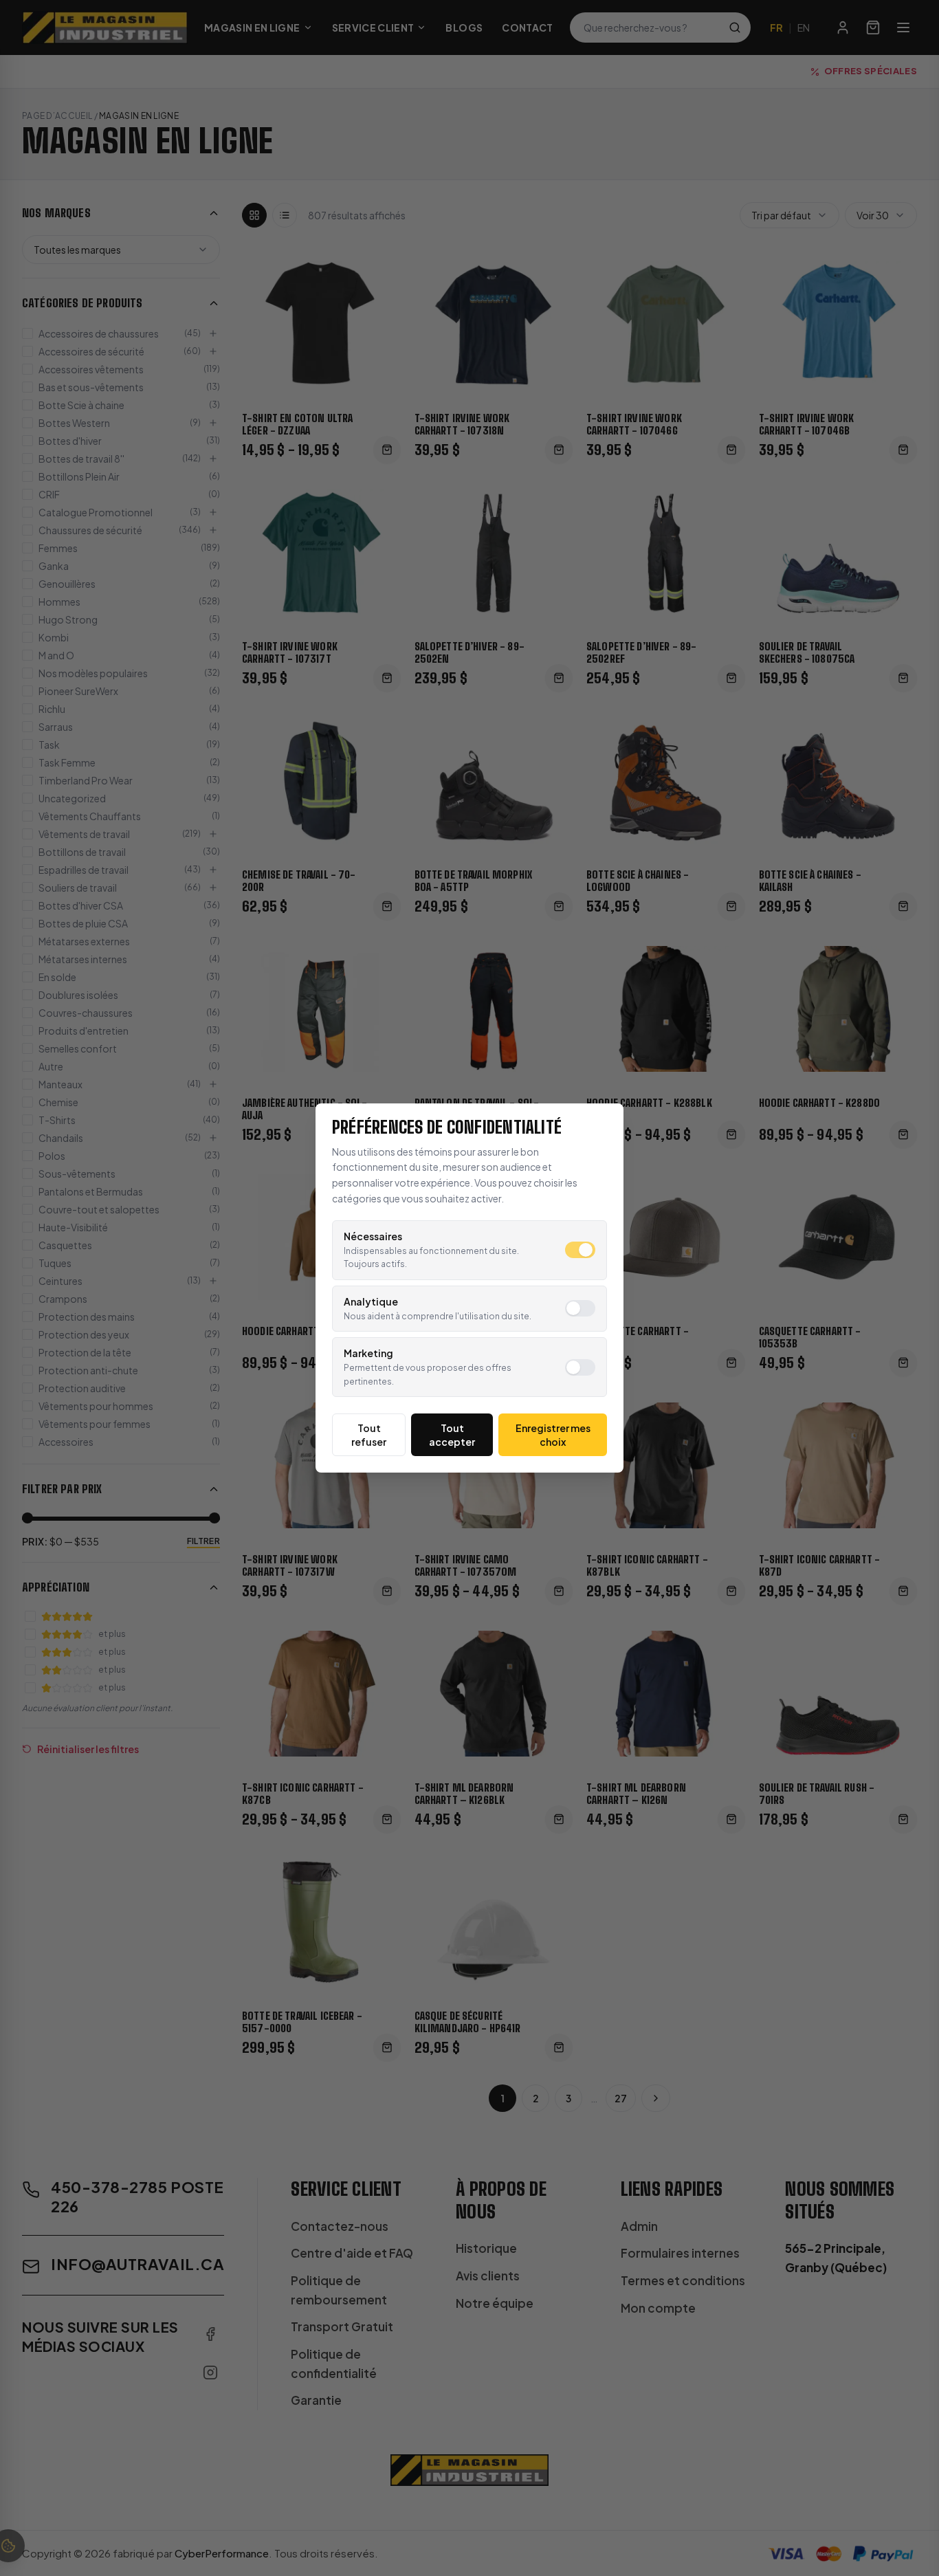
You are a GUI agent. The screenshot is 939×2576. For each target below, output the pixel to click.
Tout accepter (452, 1435)
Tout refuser (369, 1435)
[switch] (580, 1250)
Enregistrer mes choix (553, 1435)
